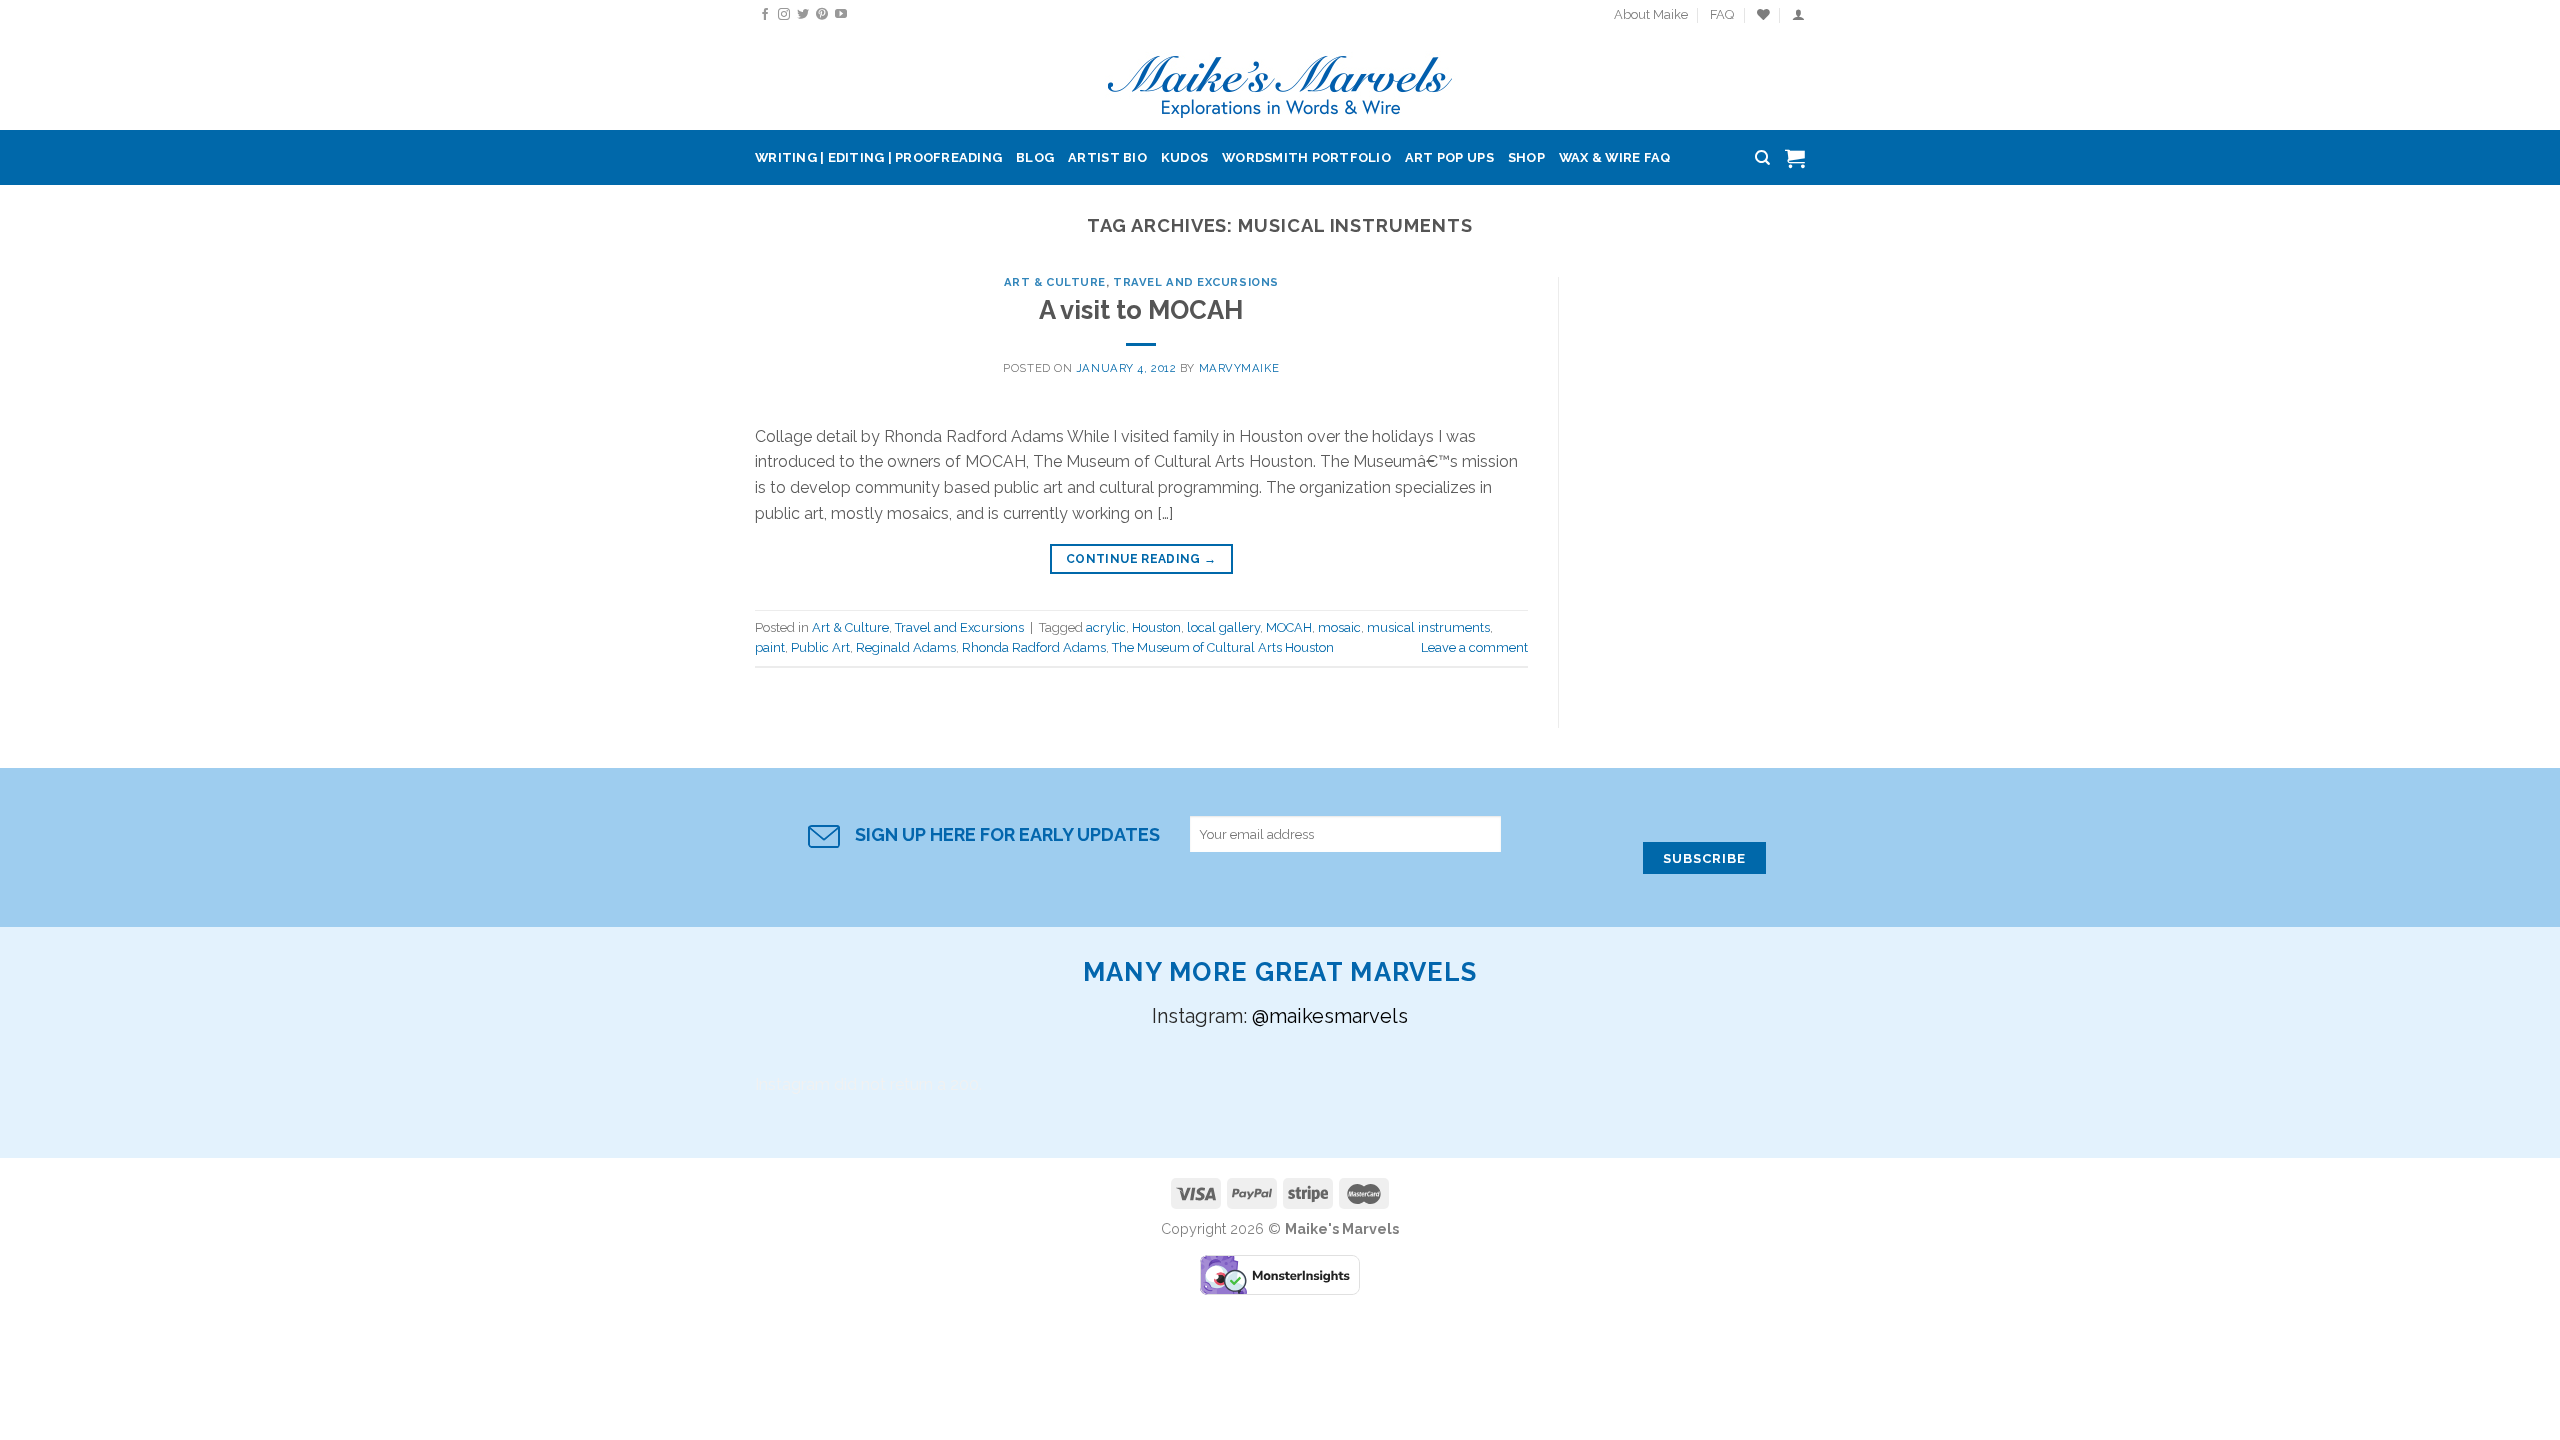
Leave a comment (1474, 647)
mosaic (1339, 627)
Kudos (1184, 157)
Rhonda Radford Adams (1034, 647)
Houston (1156, 627)
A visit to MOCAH (1141, 310)
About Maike (1651, 14)
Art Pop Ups (1449, 157)
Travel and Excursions (1196, 282)
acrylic (1106, 627)
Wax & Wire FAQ (1615, 157)
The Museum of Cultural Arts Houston (1223, 647)
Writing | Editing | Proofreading (878, 157)
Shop (1526, 157)
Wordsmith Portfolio (1306, 157)
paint (770, 647)
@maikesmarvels (1330, 1016)
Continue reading (1141, 559)
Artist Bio (1107, 157)
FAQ (1722, 14)
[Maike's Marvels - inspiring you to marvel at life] (1280, 80)
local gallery (1223, 627)
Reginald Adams (906, 647)
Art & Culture (1055, 282)
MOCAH (1289, 627)
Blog (1035, 157)
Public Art (820, 647)
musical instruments (1428, 627)
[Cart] (1795, 158)
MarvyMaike (1239, 368)
